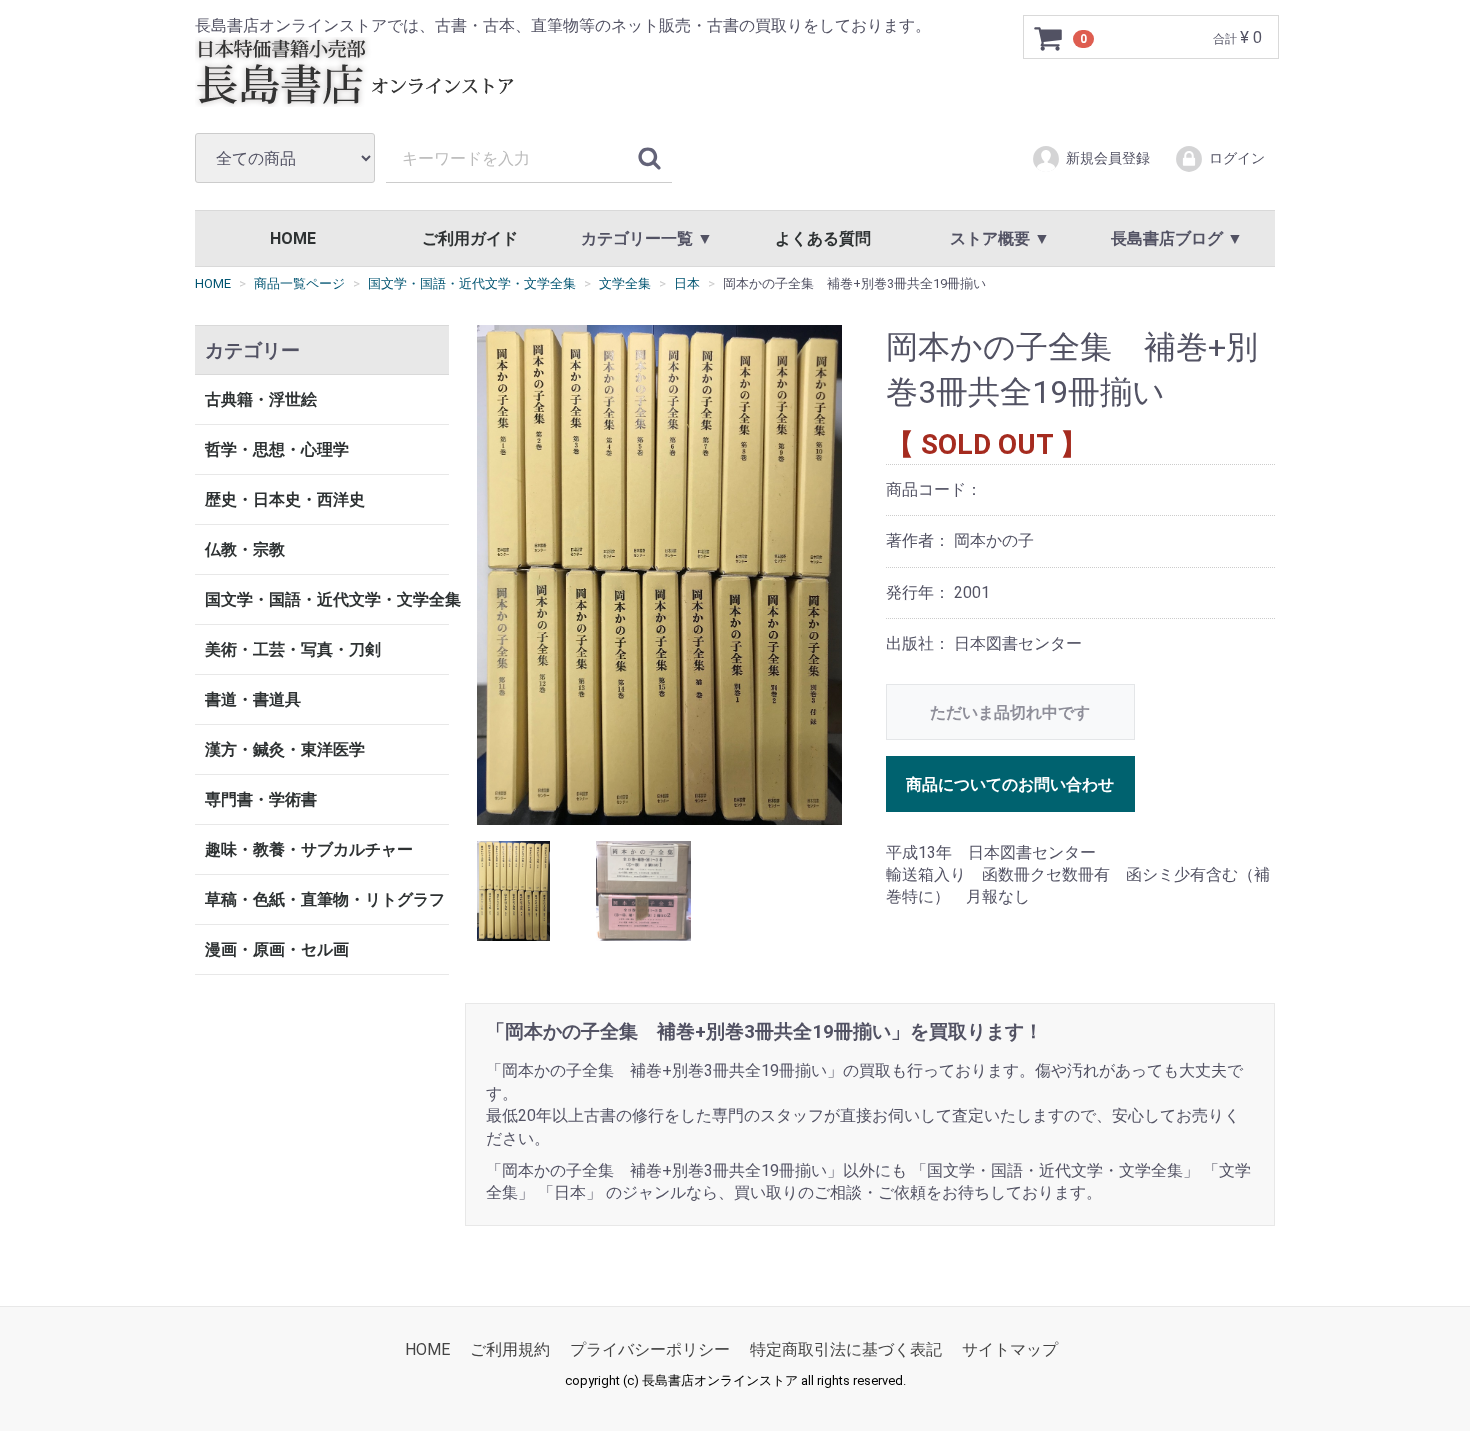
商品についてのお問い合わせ (1010, 783)
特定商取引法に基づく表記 (846, 1349)
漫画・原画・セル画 (277, 949)
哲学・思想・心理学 (277, 449)
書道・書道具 (253, 699)
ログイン (1237, 158)
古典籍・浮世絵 (261, 399)
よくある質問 (823, 238)
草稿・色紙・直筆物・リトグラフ (325, 899)
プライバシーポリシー (650, 1349)
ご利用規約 (510, 1349)
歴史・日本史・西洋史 (285, 499)
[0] (1049, 38)
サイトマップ (1010, 1349)
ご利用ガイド (470, 238)
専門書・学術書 (261, 799)
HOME (293, 238)
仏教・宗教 (245, 549)
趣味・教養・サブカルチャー (309, 849)
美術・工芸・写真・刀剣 (293, 649)
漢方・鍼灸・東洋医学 (285, 749)
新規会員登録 (1108, 158)
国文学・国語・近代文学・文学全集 (327, 599)
